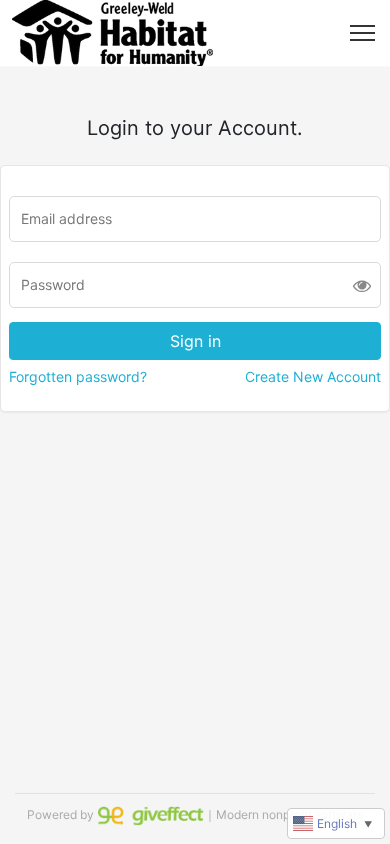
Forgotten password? (78, 376)
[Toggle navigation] (362, 33)
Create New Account (313, 376)
